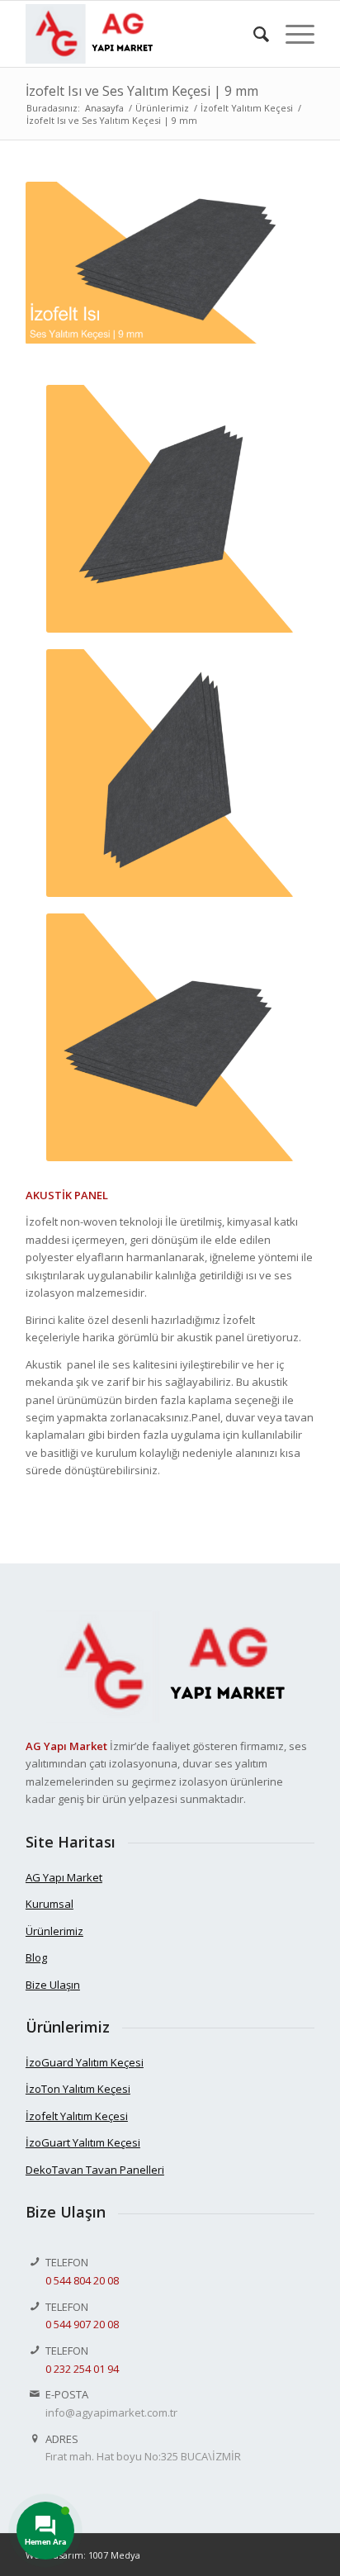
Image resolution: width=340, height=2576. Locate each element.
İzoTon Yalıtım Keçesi (78, 2089)
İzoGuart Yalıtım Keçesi (83, 2142)
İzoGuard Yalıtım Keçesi (85, 2062)
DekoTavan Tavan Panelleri (95, 2170)
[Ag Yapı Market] (141, 34)
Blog (36, 1957)
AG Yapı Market (64, 1877)
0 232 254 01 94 (82, 2369)
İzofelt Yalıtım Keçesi (77, 2116)
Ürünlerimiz (54, 1931)
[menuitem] (253, 34)
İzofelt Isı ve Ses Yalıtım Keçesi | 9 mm (142, 91)
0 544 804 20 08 (82, 2280)
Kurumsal (50, 1904)
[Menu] (292, 34)
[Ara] (253, 34)
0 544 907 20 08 (82, 2324)
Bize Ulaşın (53, 1985)
